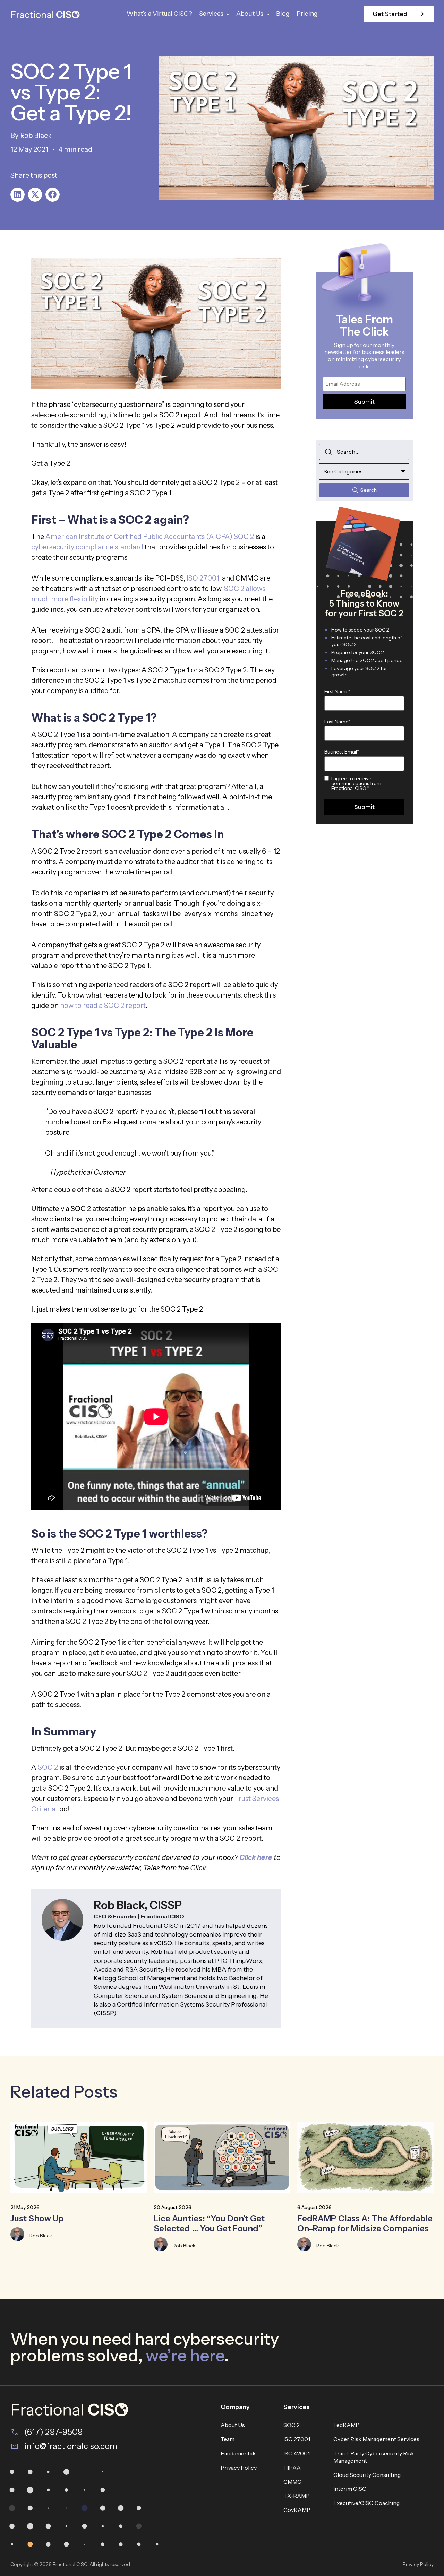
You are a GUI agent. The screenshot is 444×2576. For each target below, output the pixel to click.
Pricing (307, 14)
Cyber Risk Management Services (376, 2439)
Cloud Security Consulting (367, 2475)
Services (211, 14)
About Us (250, 14)
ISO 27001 (203, 578)
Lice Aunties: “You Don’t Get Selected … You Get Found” (209, 2223)
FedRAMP (346, 2425)
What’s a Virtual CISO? (159, 14)
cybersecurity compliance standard (87, 547)
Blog (283, 14)
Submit (364, 402)
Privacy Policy (239, 2468)
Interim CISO (350, 2489)
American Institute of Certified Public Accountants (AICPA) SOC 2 (150, 537)
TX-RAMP (297, 2496)
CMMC (292, 2482)
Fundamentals (239, 2453)
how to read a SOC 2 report (103, 1006)
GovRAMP (297, 2510)
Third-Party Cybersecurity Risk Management (374, 2457)
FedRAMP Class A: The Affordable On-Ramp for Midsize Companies (365, 2223)
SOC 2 (48, 1767)
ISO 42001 (297, 2453)
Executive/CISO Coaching (366, 2503)
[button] (18, 195)
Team (228, 2439)
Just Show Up (37, 2218)
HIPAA (292, 2468)
